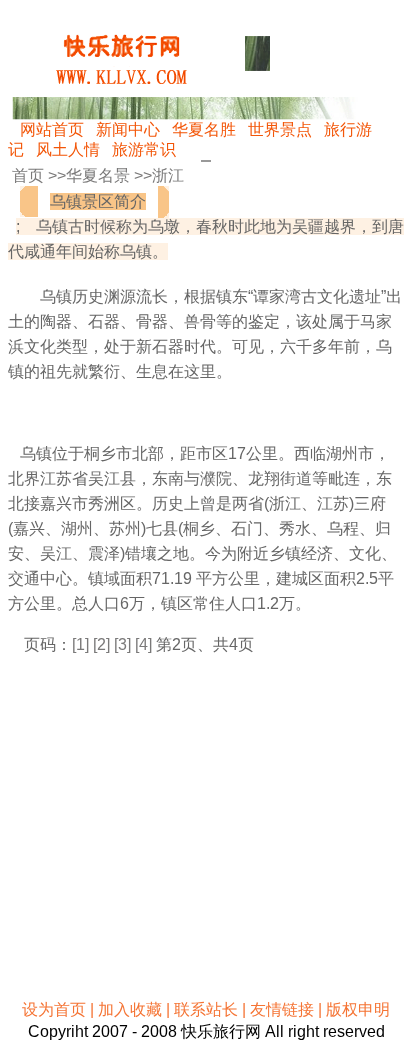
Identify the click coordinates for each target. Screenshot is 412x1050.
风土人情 (68, 149)
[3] (122, 644)
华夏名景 (98, 175)
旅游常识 (144, 149)
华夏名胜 (204, 129)
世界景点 (280, 129)
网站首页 (52, 129)
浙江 (168, 175)
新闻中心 (128, 129)
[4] (143, 644)
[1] (80, 644)
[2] (101, 644)
